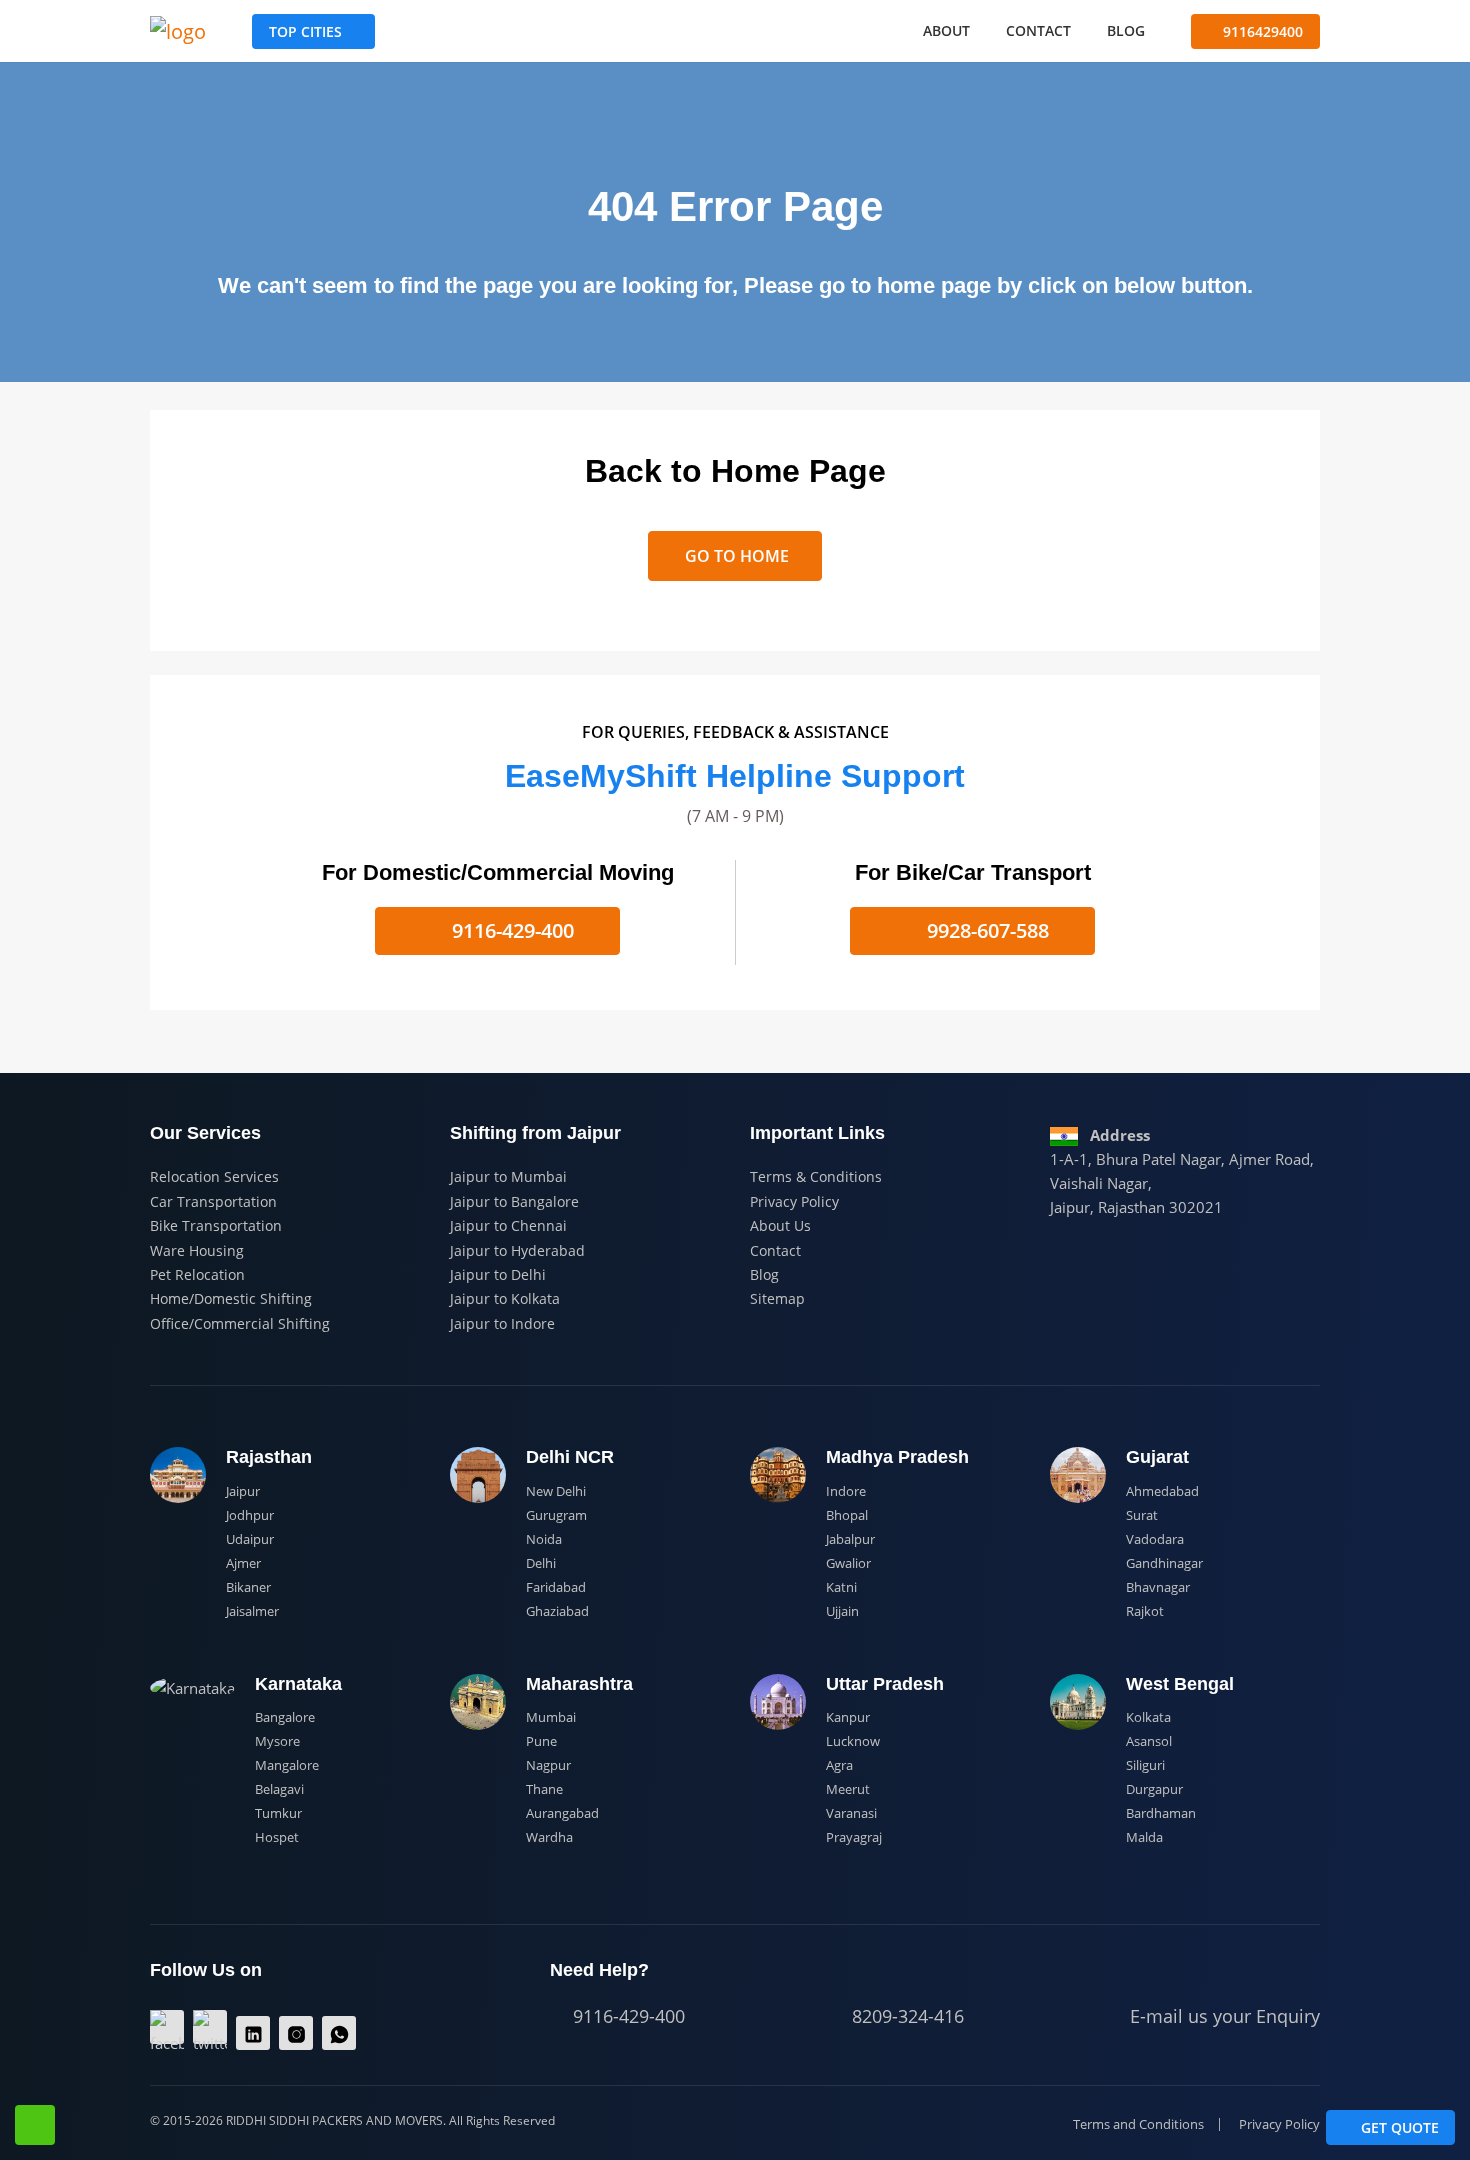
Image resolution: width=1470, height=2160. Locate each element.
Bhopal (847, 1515)
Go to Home (735, 556)
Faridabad (556, 1587)
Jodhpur (250, 1515)
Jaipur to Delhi (498, 1274)
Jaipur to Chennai (508, 1225)
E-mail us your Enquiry (1222, 2016)
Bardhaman (1161, 1813)
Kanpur (848, 1717)
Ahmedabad (1162, 1491)
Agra (839, 1765)
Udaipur (250, 1539)
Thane (544, 1789)
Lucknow (853, 1741)
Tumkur (278, 1813)
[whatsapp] (339, 2033)
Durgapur (1154, 1789)
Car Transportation (213, 1201)
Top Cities (305, 31)
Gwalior (848, 1563)
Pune (541, 1741)
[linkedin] (253, 2033)
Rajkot (1145, 1611)
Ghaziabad (557, 1611)
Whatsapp (35, 2125)
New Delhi (556, 1491)
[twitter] (210, 2027)
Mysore (277, 1741)
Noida (544, 1539)
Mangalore (287, 1765)
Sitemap (777, 1298)
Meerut (848, 1789)
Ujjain (842, 1611)
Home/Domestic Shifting (231, 1298)
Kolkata (1148, 1717)
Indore (846, 1491)
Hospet (277, 1837)
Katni (841, 1587)
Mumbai (551, 1717)
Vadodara (1155, 1539)
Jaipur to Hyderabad (517, 1250)
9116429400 (1261, 31)
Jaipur (243, 1491)
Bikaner (248, 1587)
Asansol (1149, 1741)
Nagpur (548, 1765)
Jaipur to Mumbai (508, 1176)
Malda (1144, 1837)
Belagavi (279, 1789)
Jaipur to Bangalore (514, 1201)
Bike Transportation (216, 1225)
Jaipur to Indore (502, 1323)
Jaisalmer (252, 1611)
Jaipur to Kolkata (505, 1298)
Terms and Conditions (1138, 2124)
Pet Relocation (197, 1274)
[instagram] (296, 2033)
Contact (1038, 30)
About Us (780, 1225)
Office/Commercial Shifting (240, 1323)
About (946, 30)
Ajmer (243, 1563)
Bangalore (285, 1717)
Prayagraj (854, 1837)
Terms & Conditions (816, 1176)
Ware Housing (197, 1250)
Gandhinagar (1164, 1563)
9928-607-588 (985, 930)
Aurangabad (562, 1813)
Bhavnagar (1158, 1587)
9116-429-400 (510, 930)
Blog (1126, 30)
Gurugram (556, 1515)
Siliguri (1145, 1765)
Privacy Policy (794, 1201)
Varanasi (851, 1813)
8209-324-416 (905, 2016)
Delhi (541, 1563)
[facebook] (167, 2027)
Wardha (549, 1837)
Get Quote (1398, 2127)
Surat (1142, 1515)
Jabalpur (850, 1539)
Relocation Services (214, 1176)
